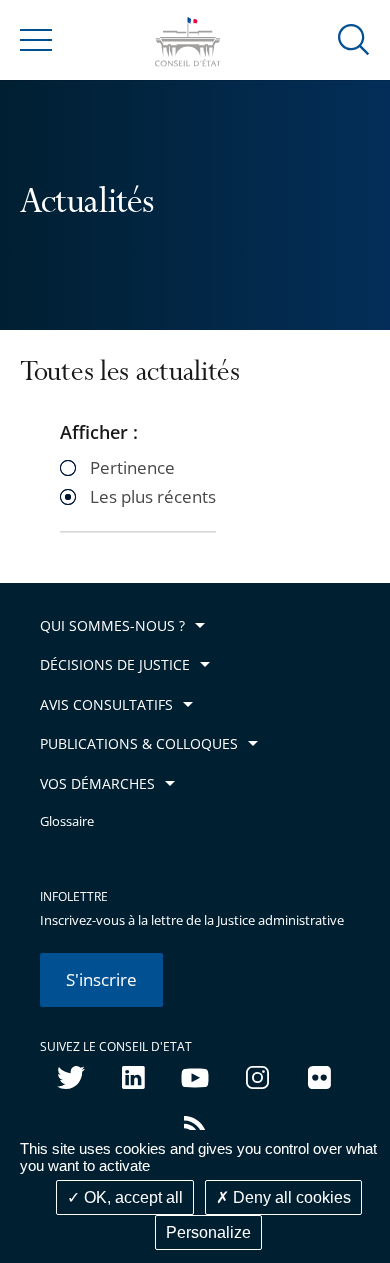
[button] (354, 38)
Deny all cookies (290, 1197)
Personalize (208, 1232)
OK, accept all (131, 1197)
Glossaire (67, 821)
